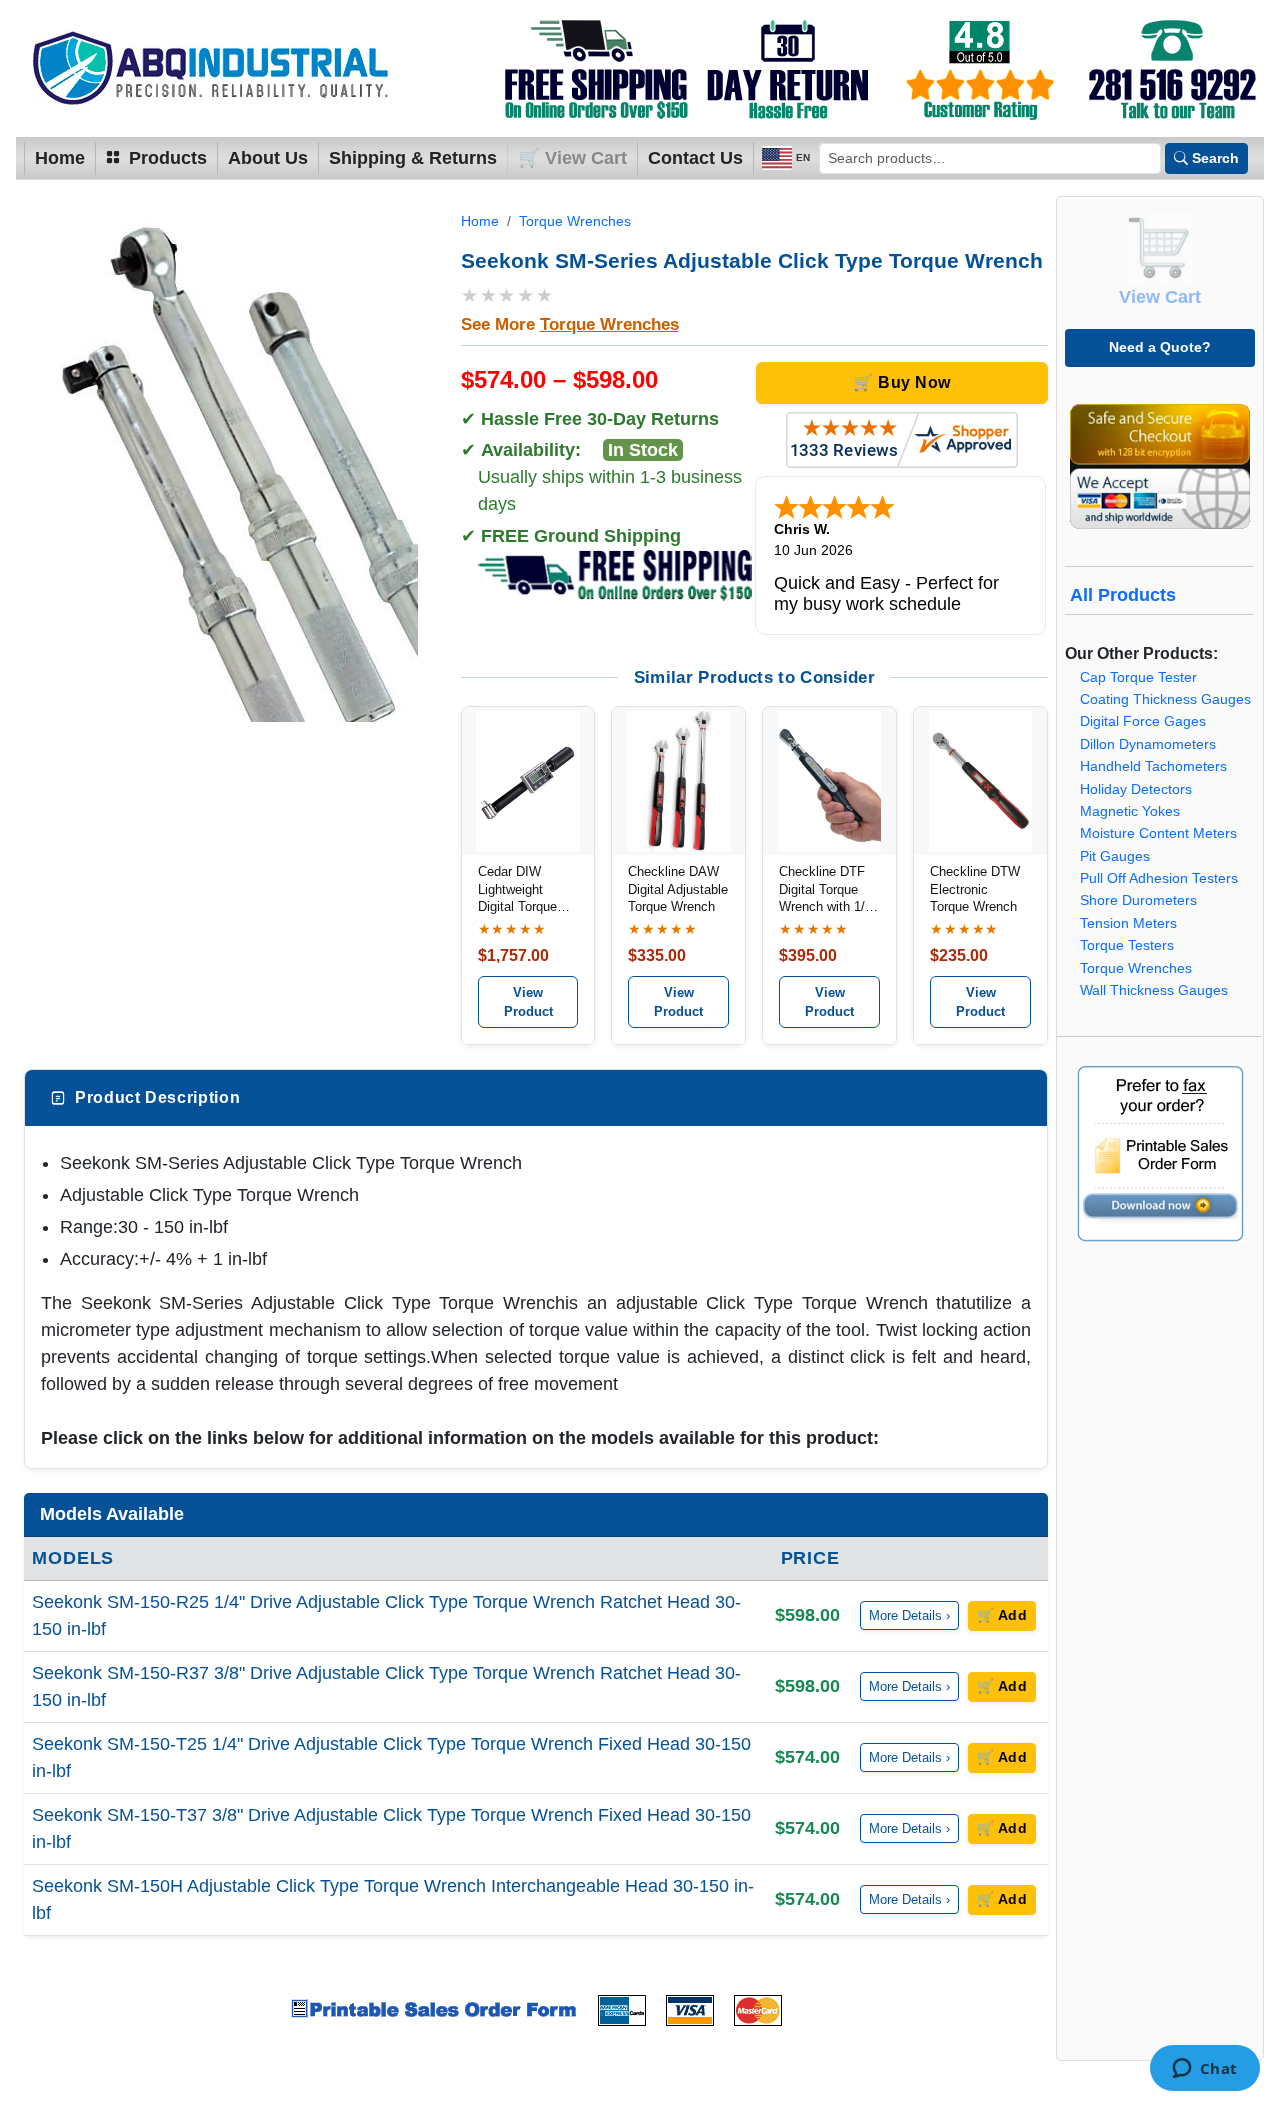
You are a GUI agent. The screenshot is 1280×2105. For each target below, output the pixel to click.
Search (1215, 158)
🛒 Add (1002, 1615)
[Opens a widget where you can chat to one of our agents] (1204, 2070)
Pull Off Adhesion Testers (1159, 878)
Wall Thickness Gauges (1154, 990)
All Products (1123, 595)
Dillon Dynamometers (1148, 744)
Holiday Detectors (1136, 789)
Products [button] (165, 158)
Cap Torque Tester (1138, 677)
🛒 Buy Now (901, 382)
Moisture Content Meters (1158, 833)
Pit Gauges (1115, 856)
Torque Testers (1127, 945)
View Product (528, 1002)
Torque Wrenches (575, 221)
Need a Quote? (1160, 347)
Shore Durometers (1138, 900)
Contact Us (695, 158)
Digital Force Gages (1143, 721)
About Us (268, 158)
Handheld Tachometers (1153, 766)
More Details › (909, 1615)
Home (60, 158)
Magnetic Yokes (1130, 811)
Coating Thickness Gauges (1165, 699)
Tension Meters (1128, 923)
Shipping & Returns (413, 158)
